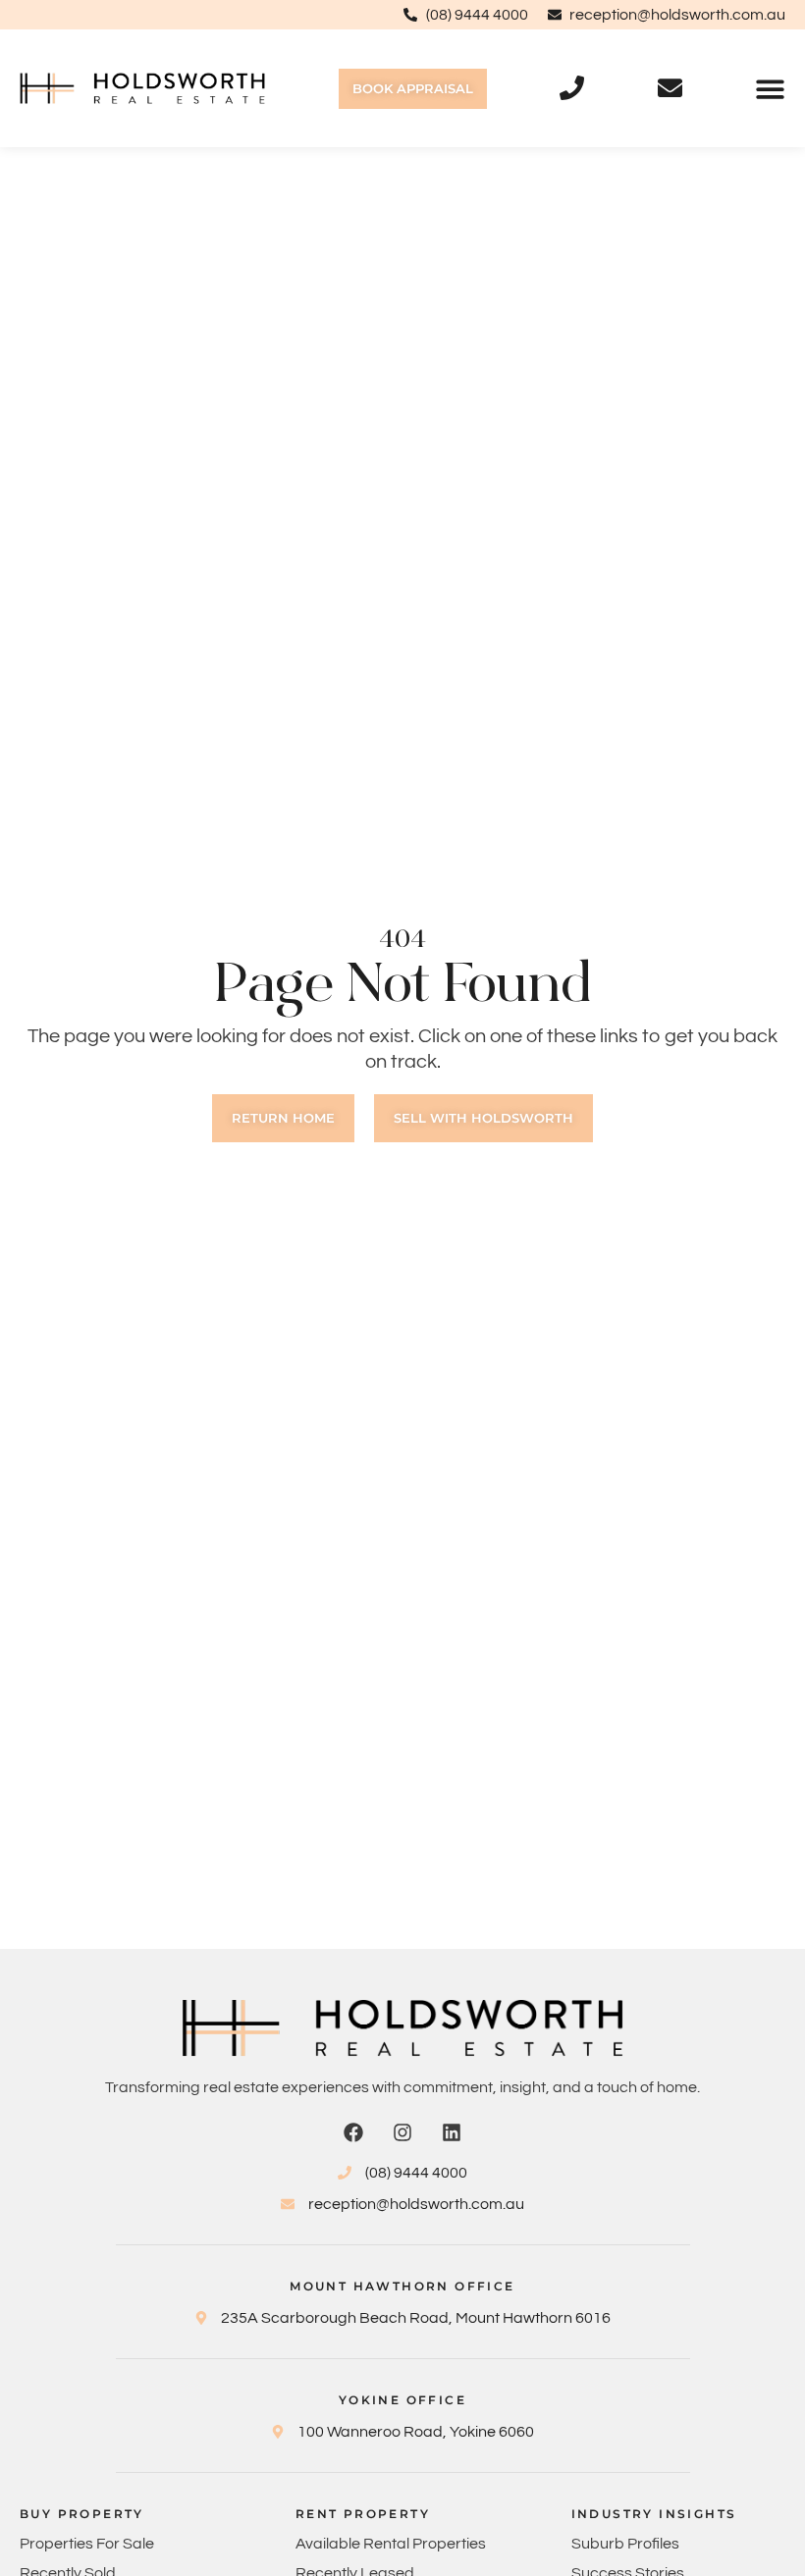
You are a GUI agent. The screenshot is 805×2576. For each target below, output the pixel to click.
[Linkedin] (452, 2132)
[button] (770, 89)
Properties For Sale (87, 2544)
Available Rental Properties (391, 2544)
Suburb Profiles (625, 2544)
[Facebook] (353, 2132)
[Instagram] (402, 2132)
